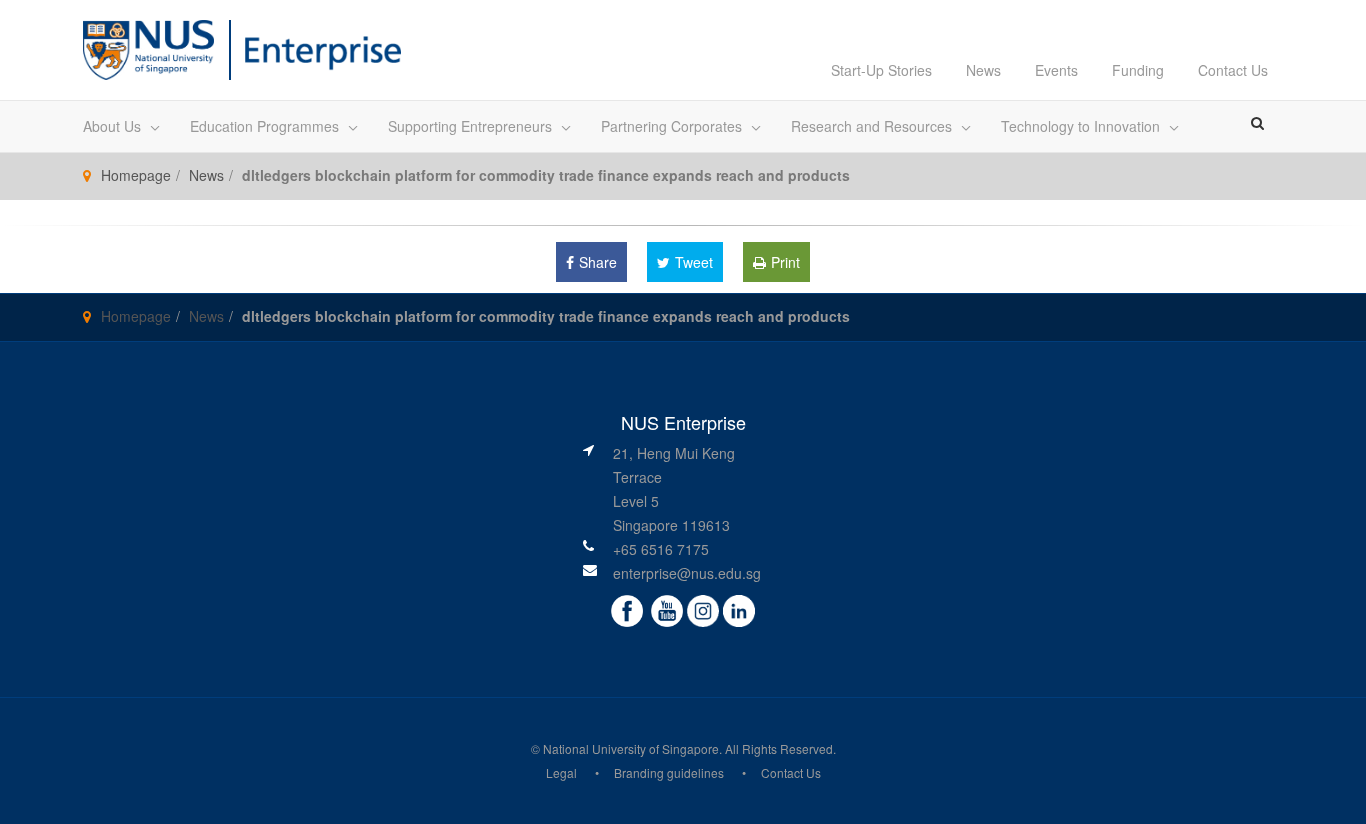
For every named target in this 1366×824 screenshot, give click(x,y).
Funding (1138, 70)
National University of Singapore (631, 748)
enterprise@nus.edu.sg (687, 573)
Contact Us (1233, 70)
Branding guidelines (669, 772)
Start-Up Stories (881, 70)
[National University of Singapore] (148, 47)
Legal (561, 772)
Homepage (136, 175)
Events (1056, 70)
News (983, 70)
